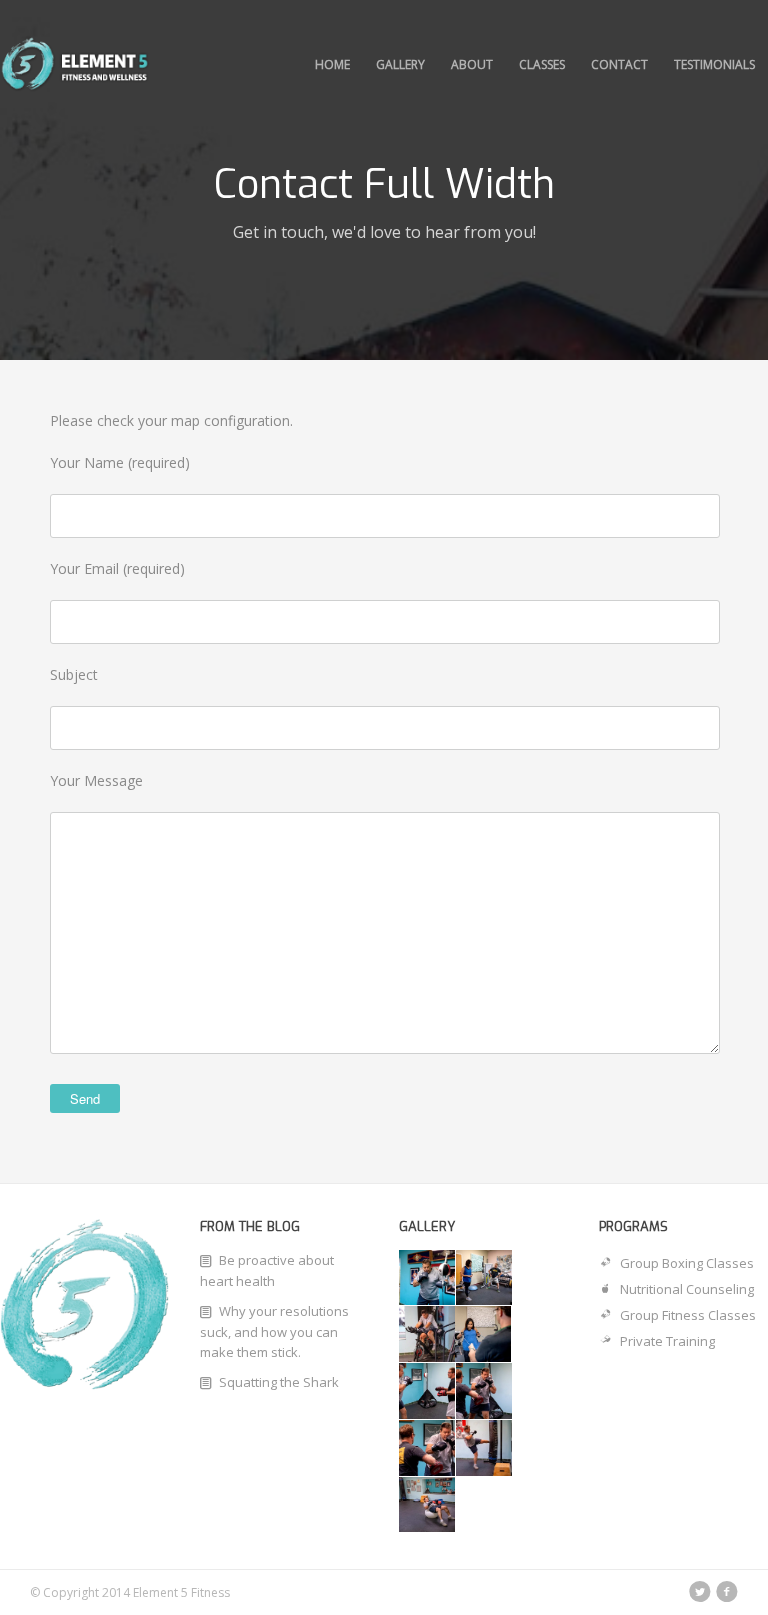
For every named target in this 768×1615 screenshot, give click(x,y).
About (472, 64)
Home (332, 64)
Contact (619, 64)
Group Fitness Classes (688, 1315)
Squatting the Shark (279, 1382)
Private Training (667, 1341)
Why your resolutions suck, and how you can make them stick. (274, 1331)
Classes (542, 64)
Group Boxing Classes (687, 1263)
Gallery (400, 64)
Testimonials (714, 64)
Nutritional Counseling (687, 1289)
